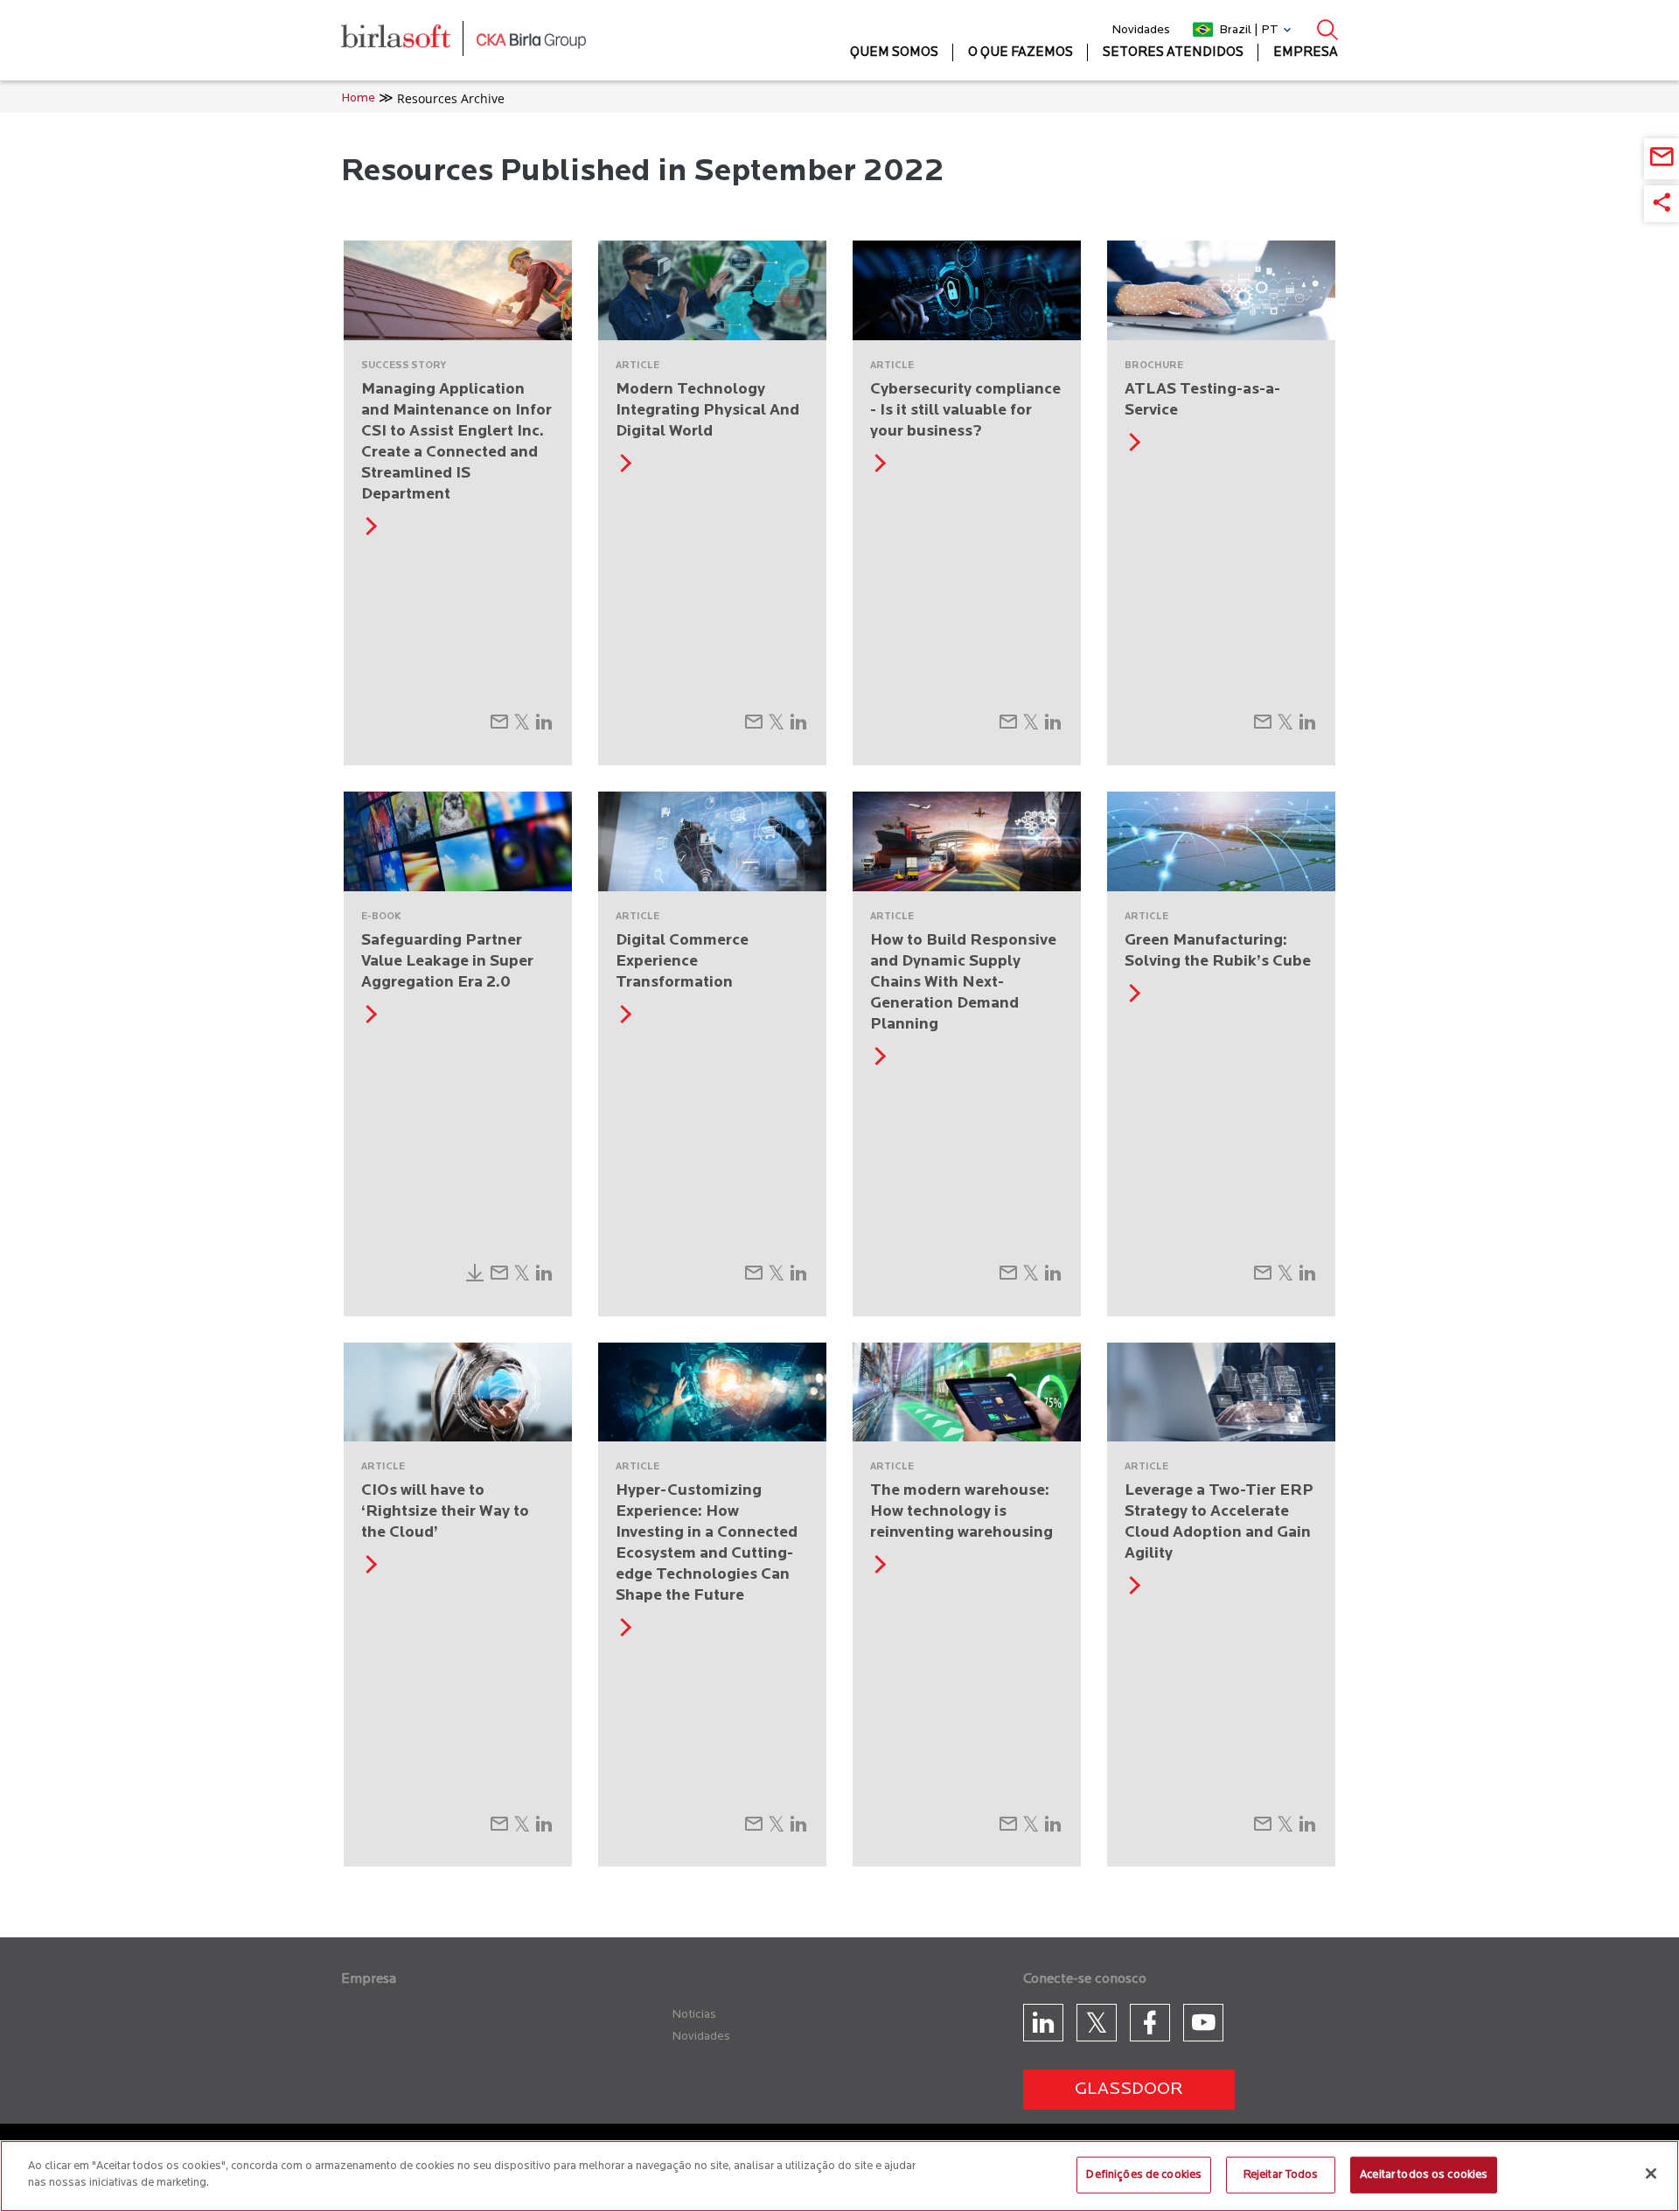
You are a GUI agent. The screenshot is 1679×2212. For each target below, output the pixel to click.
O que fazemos (1021, 53)
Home (358, 98)
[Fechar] (1651, 2174)
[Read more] (368, 531)
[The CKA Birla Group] (531, 40)
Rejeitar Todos (1281, 2175)
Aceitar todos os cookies (1424, 2175)
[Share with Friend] (499, 727)
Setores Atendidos (1173, 53)
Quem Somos (894, 53)
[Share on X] (522, 727)
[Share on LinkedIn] (544, 727)
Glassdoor (1129, 2090)
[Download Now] (475, 1278)
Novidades (1141, 30)
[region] (839, 2176)
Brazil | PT (1249, 30)
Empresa (1306, 53)
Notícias (694, 2015)
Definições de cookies (1144, 2175)
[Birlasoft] (409, 41)
